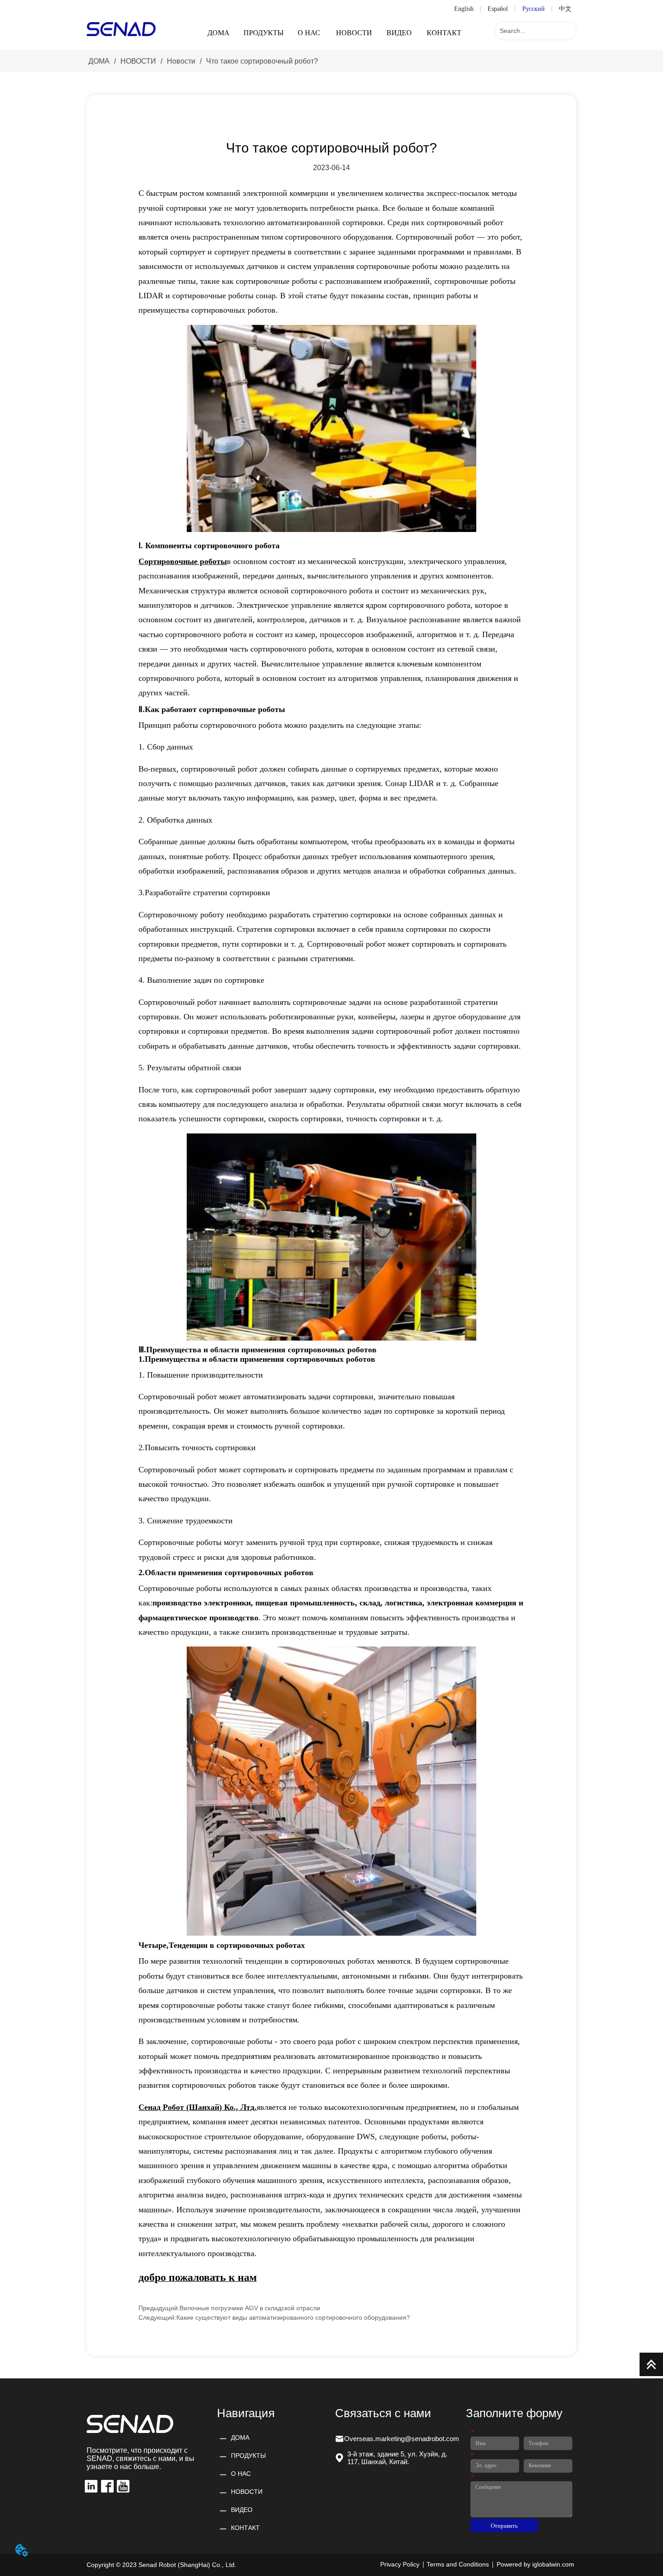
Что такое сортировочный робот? (262, 61)
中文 (565, 9)
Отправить (504, 2526)
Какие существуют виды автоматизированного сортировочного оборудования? (293, 2317)
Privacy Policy (400, 2564)
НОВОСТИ (138, 61)
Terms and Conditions (458, 2564)
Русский (534, 9)
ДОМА (99, 61)
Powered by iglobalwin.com (535, 2564)
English (464, 9)
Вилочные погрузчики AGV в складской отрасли (250, 2308)
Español (498, 9)
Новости (181, 61)
